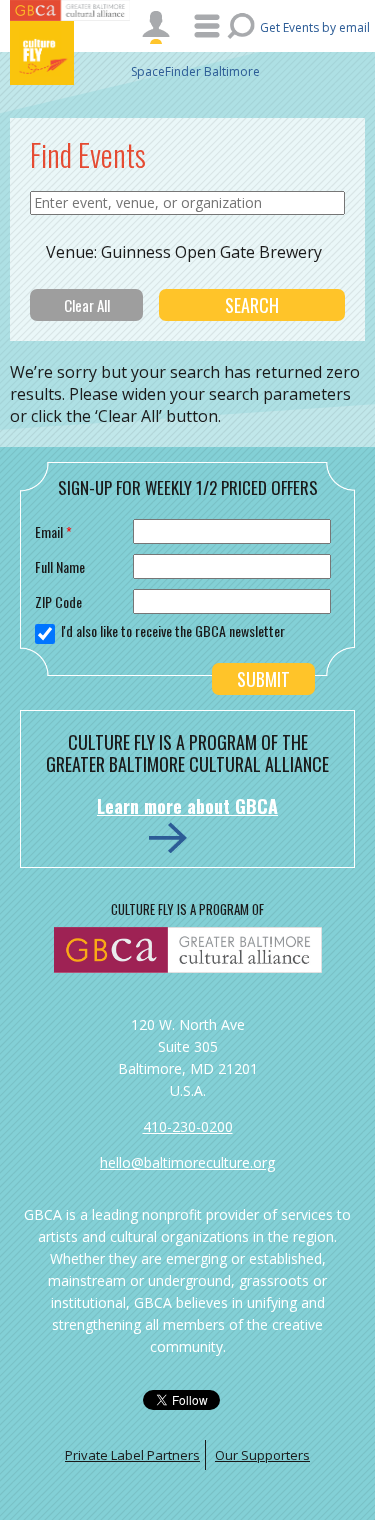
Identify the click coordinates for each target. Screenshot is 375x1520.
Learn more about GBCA (187, 806)
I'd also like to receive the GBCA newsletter (173, 631)
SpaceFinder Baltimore (195, 71)
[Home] (70, 53)
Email (53, 531)
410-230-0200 (188, 1126)
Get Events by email (315, 27)
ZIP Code (58, 601)
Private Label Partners (132, 1455)
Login (156, 27)
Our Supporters (262, 1455)
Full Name (60, 566)
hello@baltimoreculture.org (187, 1162)
